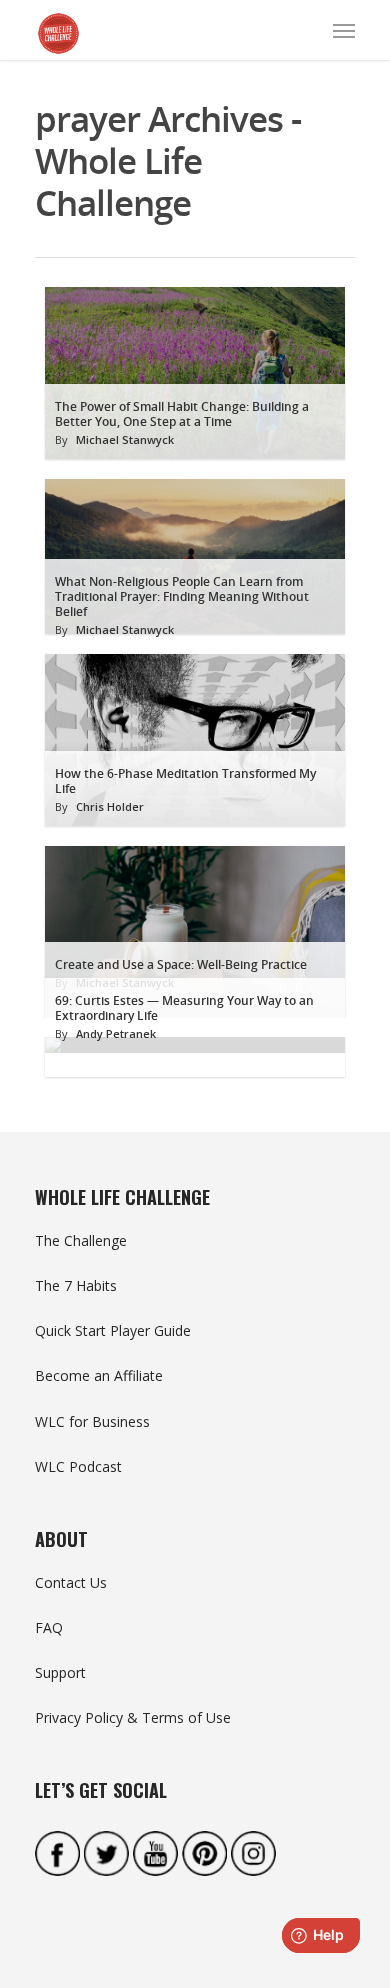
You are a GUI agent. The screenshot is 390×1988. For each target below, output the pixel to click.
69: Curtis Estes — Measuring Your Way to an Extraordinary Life (184, 1008)
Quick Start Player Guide (113, 1330)
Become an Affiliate (99, 1375)
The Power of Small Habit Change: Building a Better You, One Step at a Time (182, 414)
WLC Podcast (78, 1466)
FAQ (49, 1627)
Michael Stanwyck (125, 439)
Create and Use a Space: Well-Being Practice (181, 964)
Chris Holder (110, 806)
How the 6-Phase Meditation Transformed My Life (185, 781)
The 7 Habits (76, 1285)
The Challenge (81, 1240)
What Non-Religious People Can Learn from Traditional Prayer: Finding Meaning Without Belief (182, 596)
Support (60, 1672)
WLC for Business (92, 1421)
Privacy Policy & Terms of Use (133, 1717)
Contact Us (71, 1582)
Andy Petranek (116, 1033)
